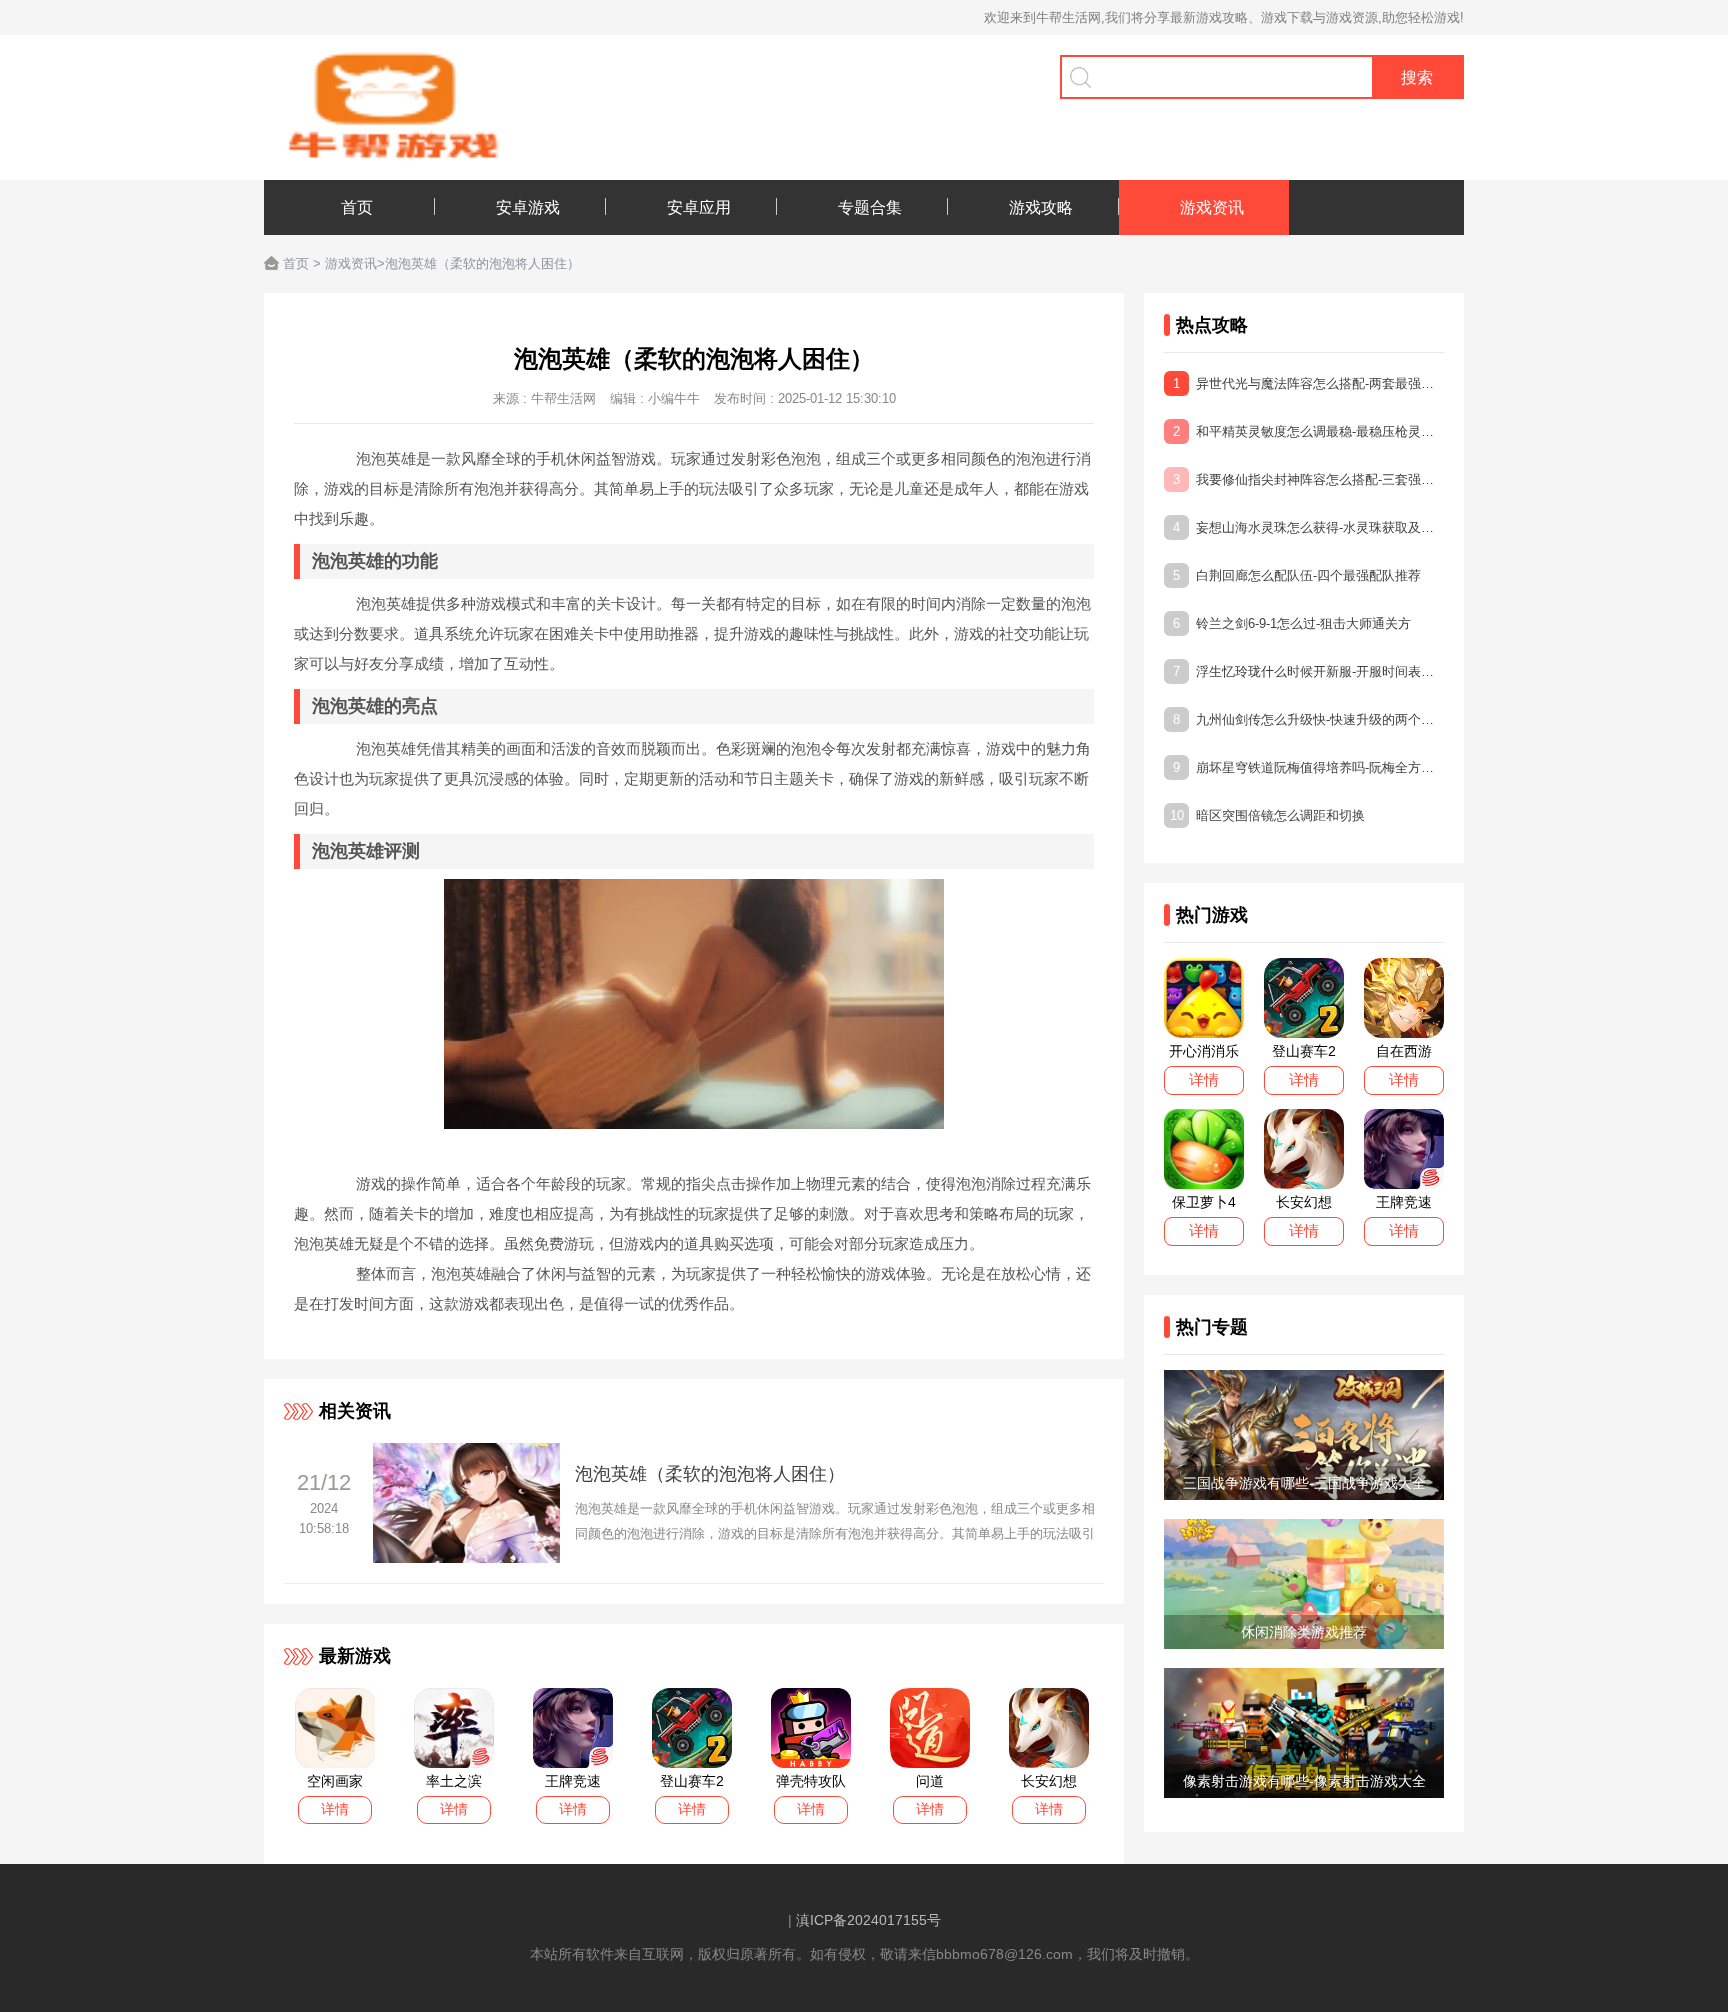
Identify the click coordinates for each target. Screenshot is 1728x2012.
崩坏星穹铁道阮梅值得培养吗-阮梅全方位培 (1308, 767)
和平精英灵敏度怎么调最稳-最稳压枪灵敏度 (1308, 431)
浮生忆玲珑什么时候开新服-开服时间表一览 (1308, 671)
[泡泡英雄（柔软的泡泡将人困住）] (466, 1557)
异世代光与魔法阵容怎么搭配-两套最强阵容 (1308, 383)
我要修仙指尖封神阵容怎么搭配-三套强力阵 (1308, 479)
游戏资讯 (351, 263)
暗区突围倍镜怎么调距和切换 (1267, 815)
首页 (296, 263)
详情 (335, 1809)
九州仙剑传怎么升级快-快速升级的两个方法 (1308, 719)
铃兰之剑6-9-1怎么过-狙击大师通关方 (1292, 623)
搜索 (1417, 77)
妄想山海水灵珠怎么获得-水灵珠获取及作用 (1308, 527)
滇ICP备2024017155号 (868, 1920)
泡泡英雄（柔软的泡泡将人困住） (710, 1474)
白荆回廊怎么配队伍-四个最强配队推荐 (1297, 575)
